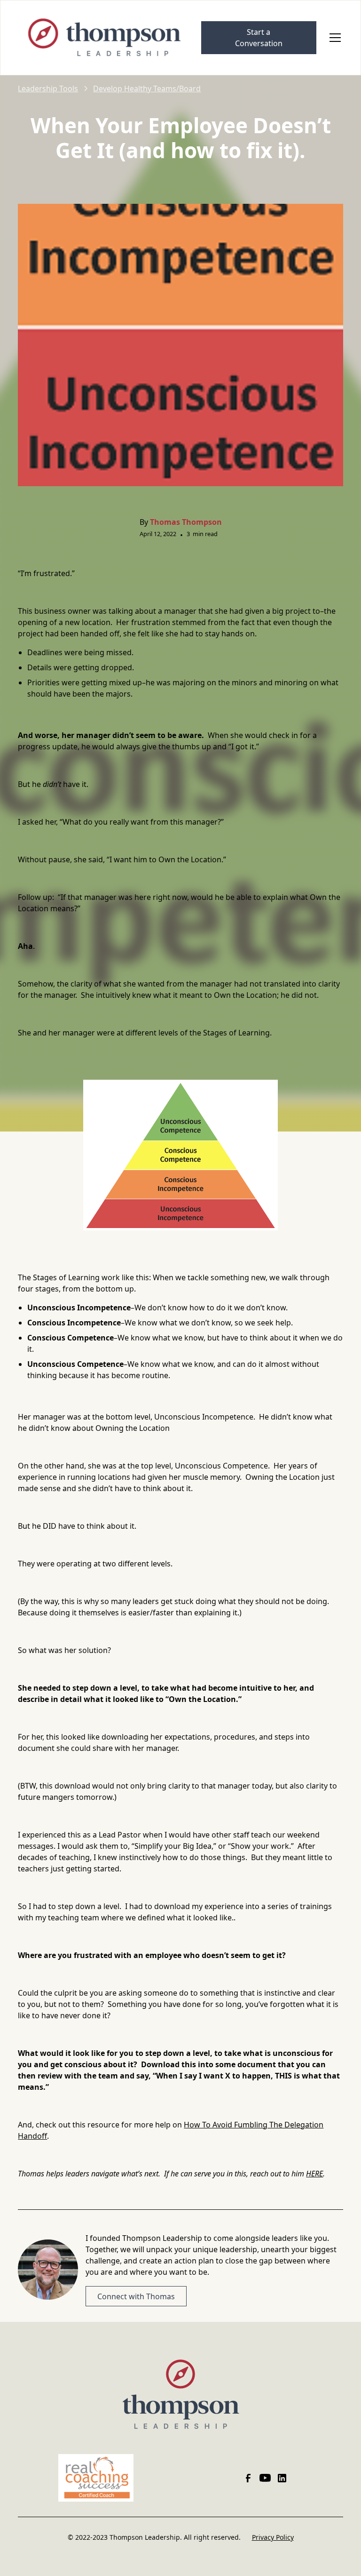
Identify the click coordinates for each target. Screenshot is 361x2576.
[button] (333, 38)
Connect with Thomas (136, 2296)
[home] (106, 38)
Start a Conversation (259, 38)
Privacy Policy (273, 2537)
